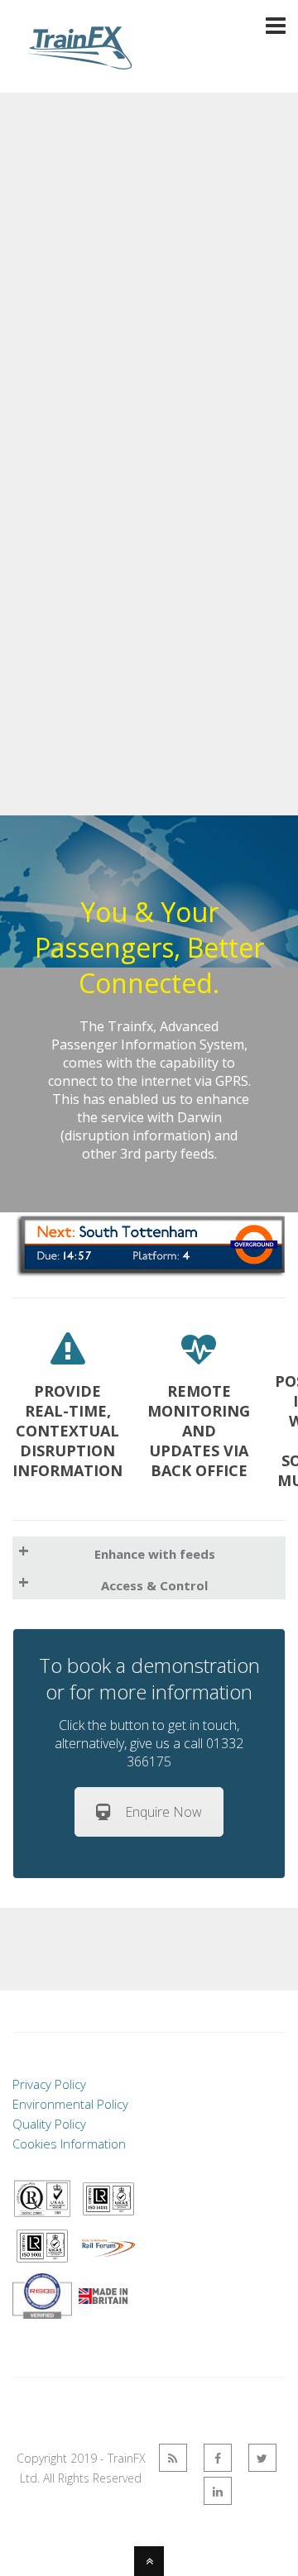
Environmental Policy (70, 2104)
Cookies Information (69, 2143)
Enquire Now (163, 1812)
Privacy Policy (49, 2084)
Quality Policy (49, 2124)
